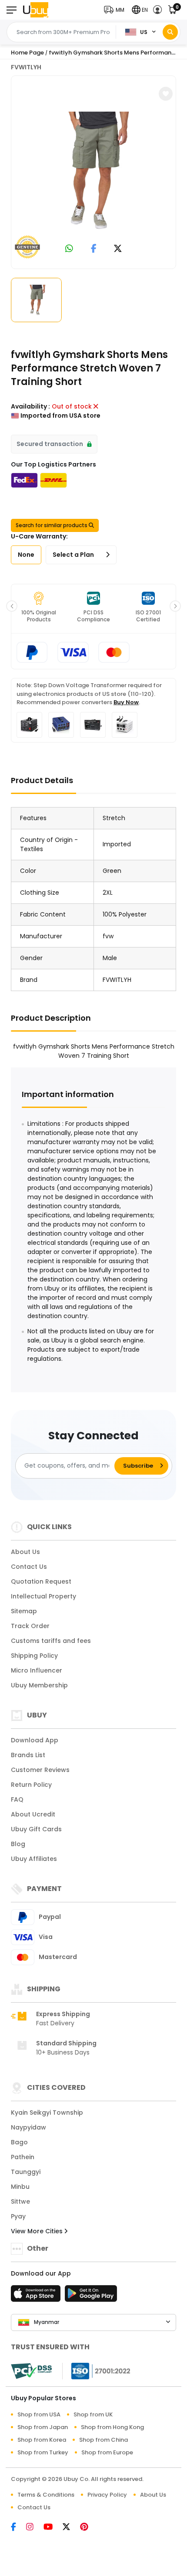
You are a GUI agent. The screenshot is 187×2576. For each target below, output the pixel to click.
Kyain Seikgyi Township (47, 2113)
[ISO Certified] (97, 2370)
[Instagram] (35, 2528)
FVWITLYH (26, 67)
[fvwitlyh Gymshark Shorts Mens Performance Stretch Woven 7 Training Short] (93, 171)
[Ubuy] (36, 10)
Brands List (28, 1755)
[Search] (170, 32)
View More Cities (38, 2231)
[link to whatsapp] (69, 249)
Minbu (20, 2187)
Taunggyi (26, 2172)
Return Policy (31, 1785)
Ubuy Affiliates (34, 1859)
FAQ (17, 1799)
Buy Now (126, 702)
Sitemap (24, 1611)
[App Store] (37, 2296)
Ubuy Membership (39, 1685)
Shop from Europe (107, 2452)
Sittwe (20, 2201)
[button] (116, 10)
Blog (18, 1844)
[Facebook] (18, 2528)
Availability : (30, 406)
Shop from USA (39, 2414)
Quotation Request (41, 1581)
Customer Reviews (40, 1770)
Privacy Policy (107, 2495)
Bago (19, 2142)
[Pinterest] (88, 2528)
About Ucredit (33, 1814)
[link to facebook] (94, 249)
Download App (35, 1740)
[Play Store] (91, 2296)
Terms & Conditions (46, 2495)
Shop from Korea (42, 2440)
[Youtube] (53, 2528)
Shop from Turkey (43, 2452)
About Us (25, 1552)
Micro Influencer (37, 1670)
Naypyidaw (28, 2127)
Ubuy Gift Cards (36, 1829)
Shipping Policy (34, 1656)
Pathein (23, 2157)
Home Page (27, 53)
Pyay (18, 2216)
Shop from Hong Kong (112, 2427)
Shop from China (104, 2440)
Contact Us (29, 1567)
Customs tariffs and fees (51, 1641)
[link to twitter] (118, 249)
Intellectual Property (43, 1596)
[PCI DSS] (31, 2371)
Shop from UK (93, 2414)
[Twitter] (71, 2528)
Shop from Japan (43, 2427)
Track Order (30, 1626)
